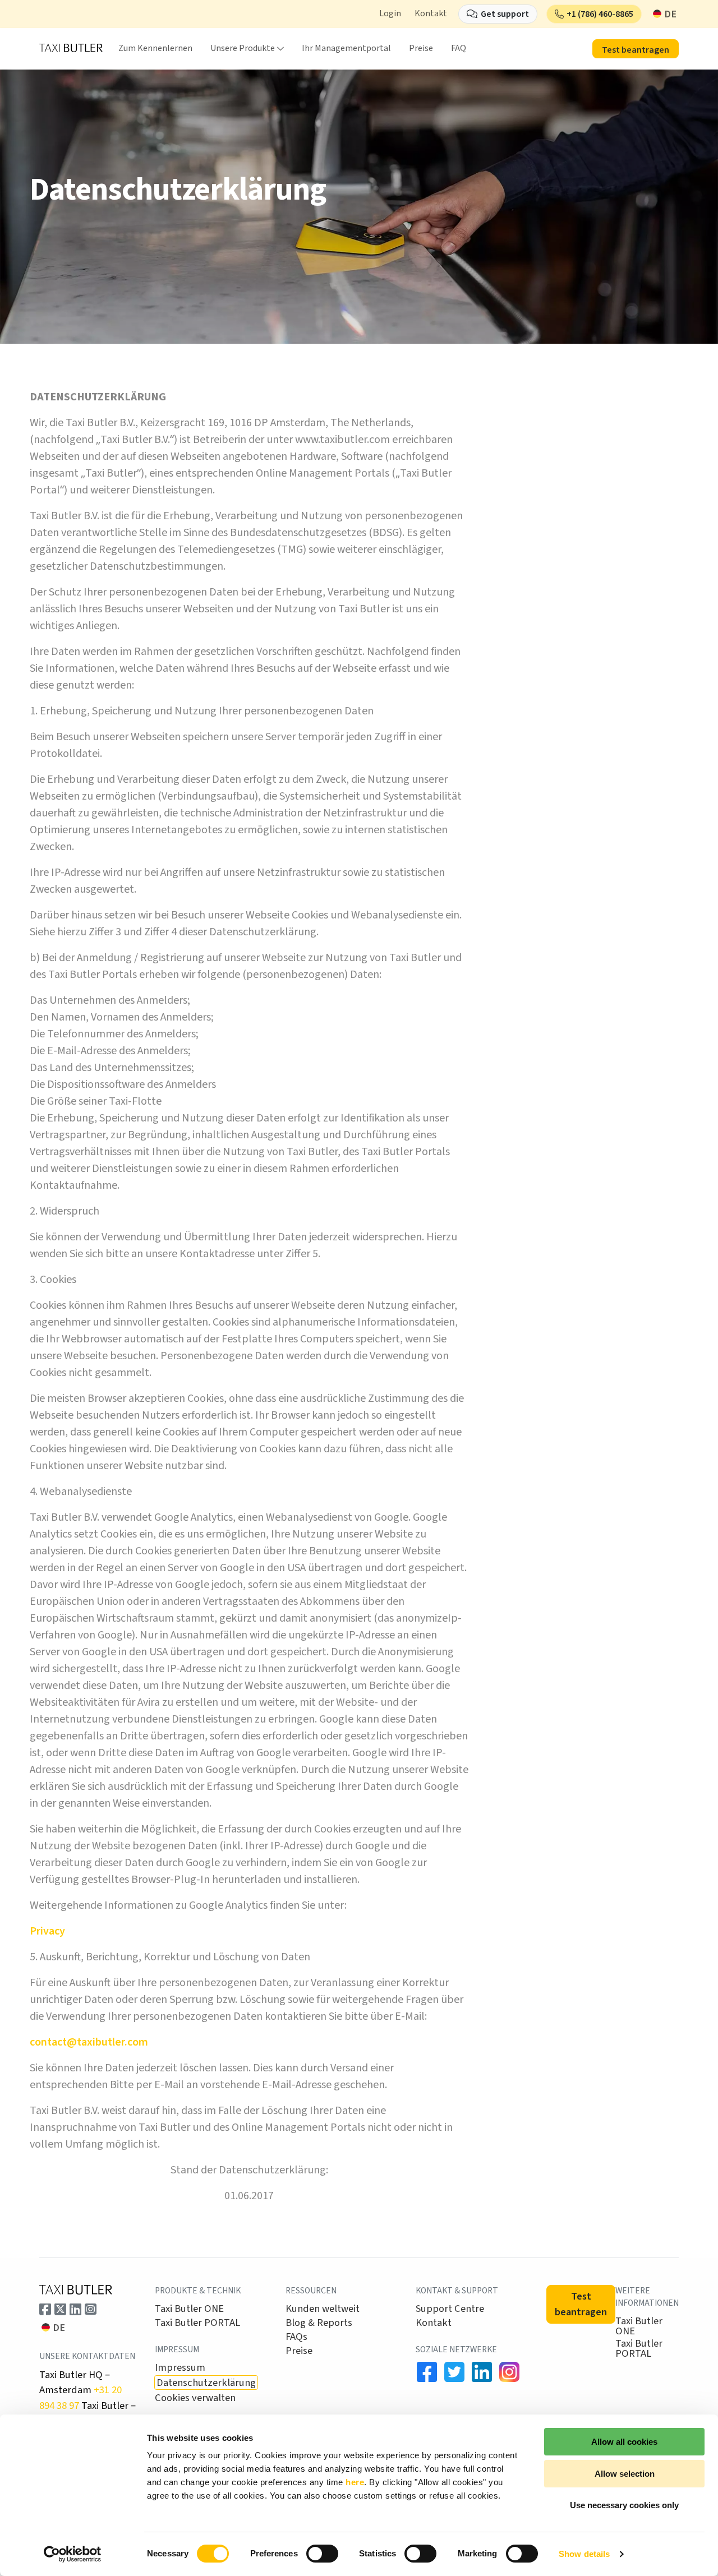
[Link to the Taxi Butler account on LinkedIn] (75, 2309)
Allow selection (625, 2474)
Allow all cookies (624, 2442)
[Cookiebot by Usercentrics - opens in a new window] (73, 2554)
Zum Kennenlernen (155, 48)
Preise (421, 48)
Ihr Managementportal (346, 48)
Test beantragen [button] (636, 50)
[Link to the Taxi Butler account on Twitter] (60, 2309)
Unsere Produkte (243, 48)
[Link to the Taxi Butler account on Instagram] (91, 2309)
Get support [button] (505, 14)
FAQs (296, 2337)
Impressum (180, 2367)
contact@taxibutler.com (89, 2042)
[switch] (322, 2554)
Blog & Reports (319, 2323)
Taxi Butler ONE (189, 2309)
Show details (584, 2554)
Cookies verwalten (195, 2398)
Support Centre (450, 2309)
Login (390, 13)
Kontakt (431, 13)
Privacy (47, 1931)
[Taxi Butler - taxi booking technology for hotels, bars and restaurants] (71, 48)
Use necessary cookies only (624, 2505)
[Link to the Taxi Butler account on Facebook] (45, 2309)
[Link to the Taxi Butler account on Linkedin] (482, 2372)
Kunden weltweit (323, 2309)
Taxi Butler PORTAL (197, 2323)
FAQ (459, 48)
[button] (594, 14)
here (355, 2482)
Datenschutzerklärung (206, 2383)
